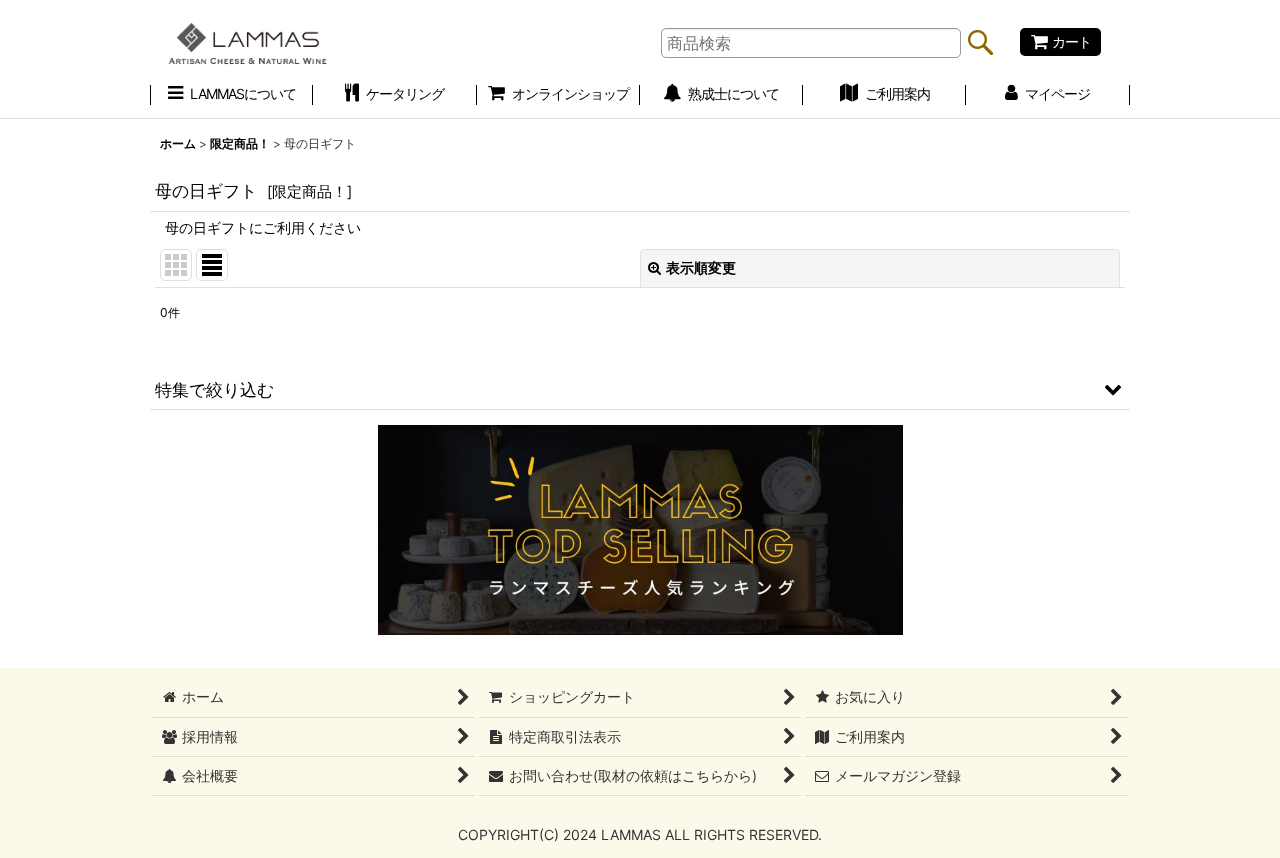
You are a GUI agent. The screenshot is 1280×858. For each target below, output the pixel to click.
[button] (640, 389)
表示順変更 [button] (701, 267)
